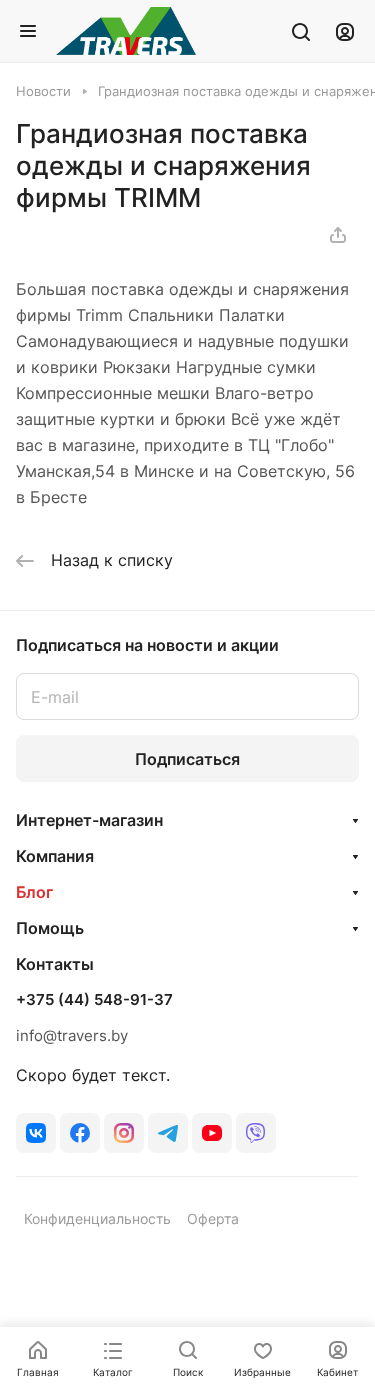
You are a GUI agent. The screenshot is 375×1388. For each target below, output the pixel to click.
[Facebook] (80, 1133)
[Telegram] (168, 1133)
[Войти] (345, 31)
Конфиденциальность (97, 1218)
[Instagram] (124, 1133)
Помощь (50, 928)
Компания (55, 856)
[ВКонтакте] (36, 1133)
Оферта (213, 1218)
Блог (34, 892)
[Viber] (256, 1133)
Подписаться (187, 759)
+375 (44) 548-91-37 (94, 1000)
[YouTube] (212, 1133)
